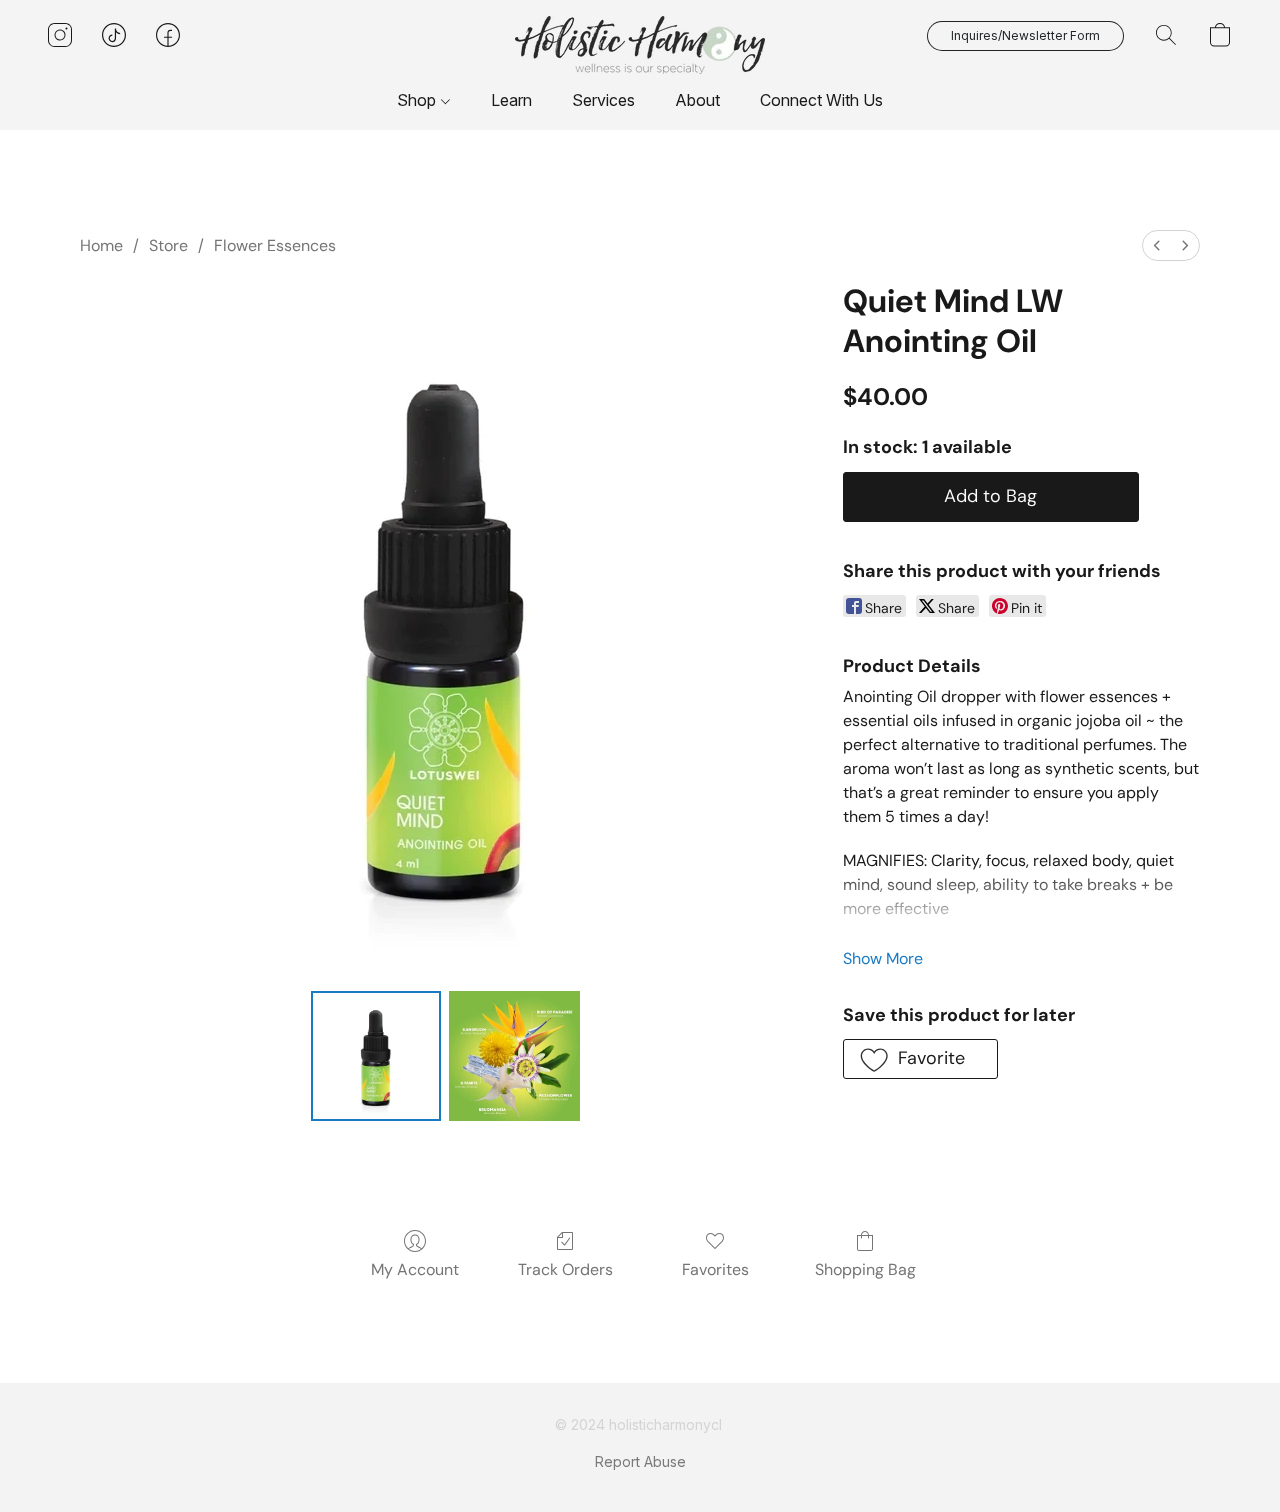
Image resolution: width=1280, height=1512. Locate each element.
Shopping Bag (865, 1269)
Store (168, 245)
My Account (415, 1269)
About (697, 100)
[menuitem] (1157, 245)
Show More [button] (883, 958)
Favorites (715, 1269)
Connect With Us (821, 100)
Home (101, 245)
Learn (511, 100)
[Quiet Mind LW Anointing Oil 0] (376, 1056)
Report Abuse (640, 1461)
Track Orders (565, 1269)
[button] (640, 45)
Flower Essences (275, 245)
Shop (418, 100)
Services (603, 100)
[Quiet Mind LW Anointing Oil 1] (514, 1056)
